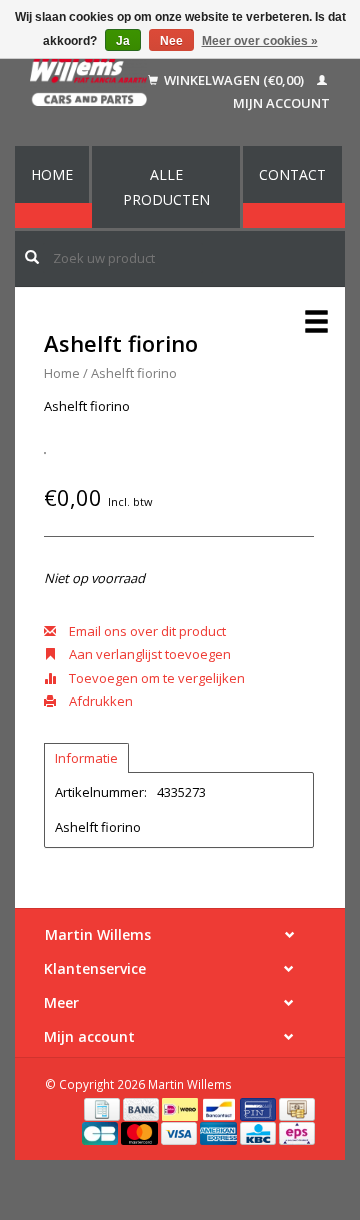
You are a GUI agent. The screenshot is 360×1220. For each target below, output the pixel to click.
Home (52, 174)
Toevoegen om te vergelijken (155, 678)
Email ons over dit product (146, 631)
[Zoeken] (32, 257)
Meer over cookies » (260, 41)
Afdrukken (99, 701)
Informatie (86, 758)
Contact (292, 174)
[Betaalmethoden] (103, 1108)
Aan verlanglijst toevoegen (148, 654)
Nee (171, 41)
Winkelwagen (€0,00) (234, 80)
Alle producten (166, 187)
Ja (123, 41)
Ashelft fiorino (134, 373)
